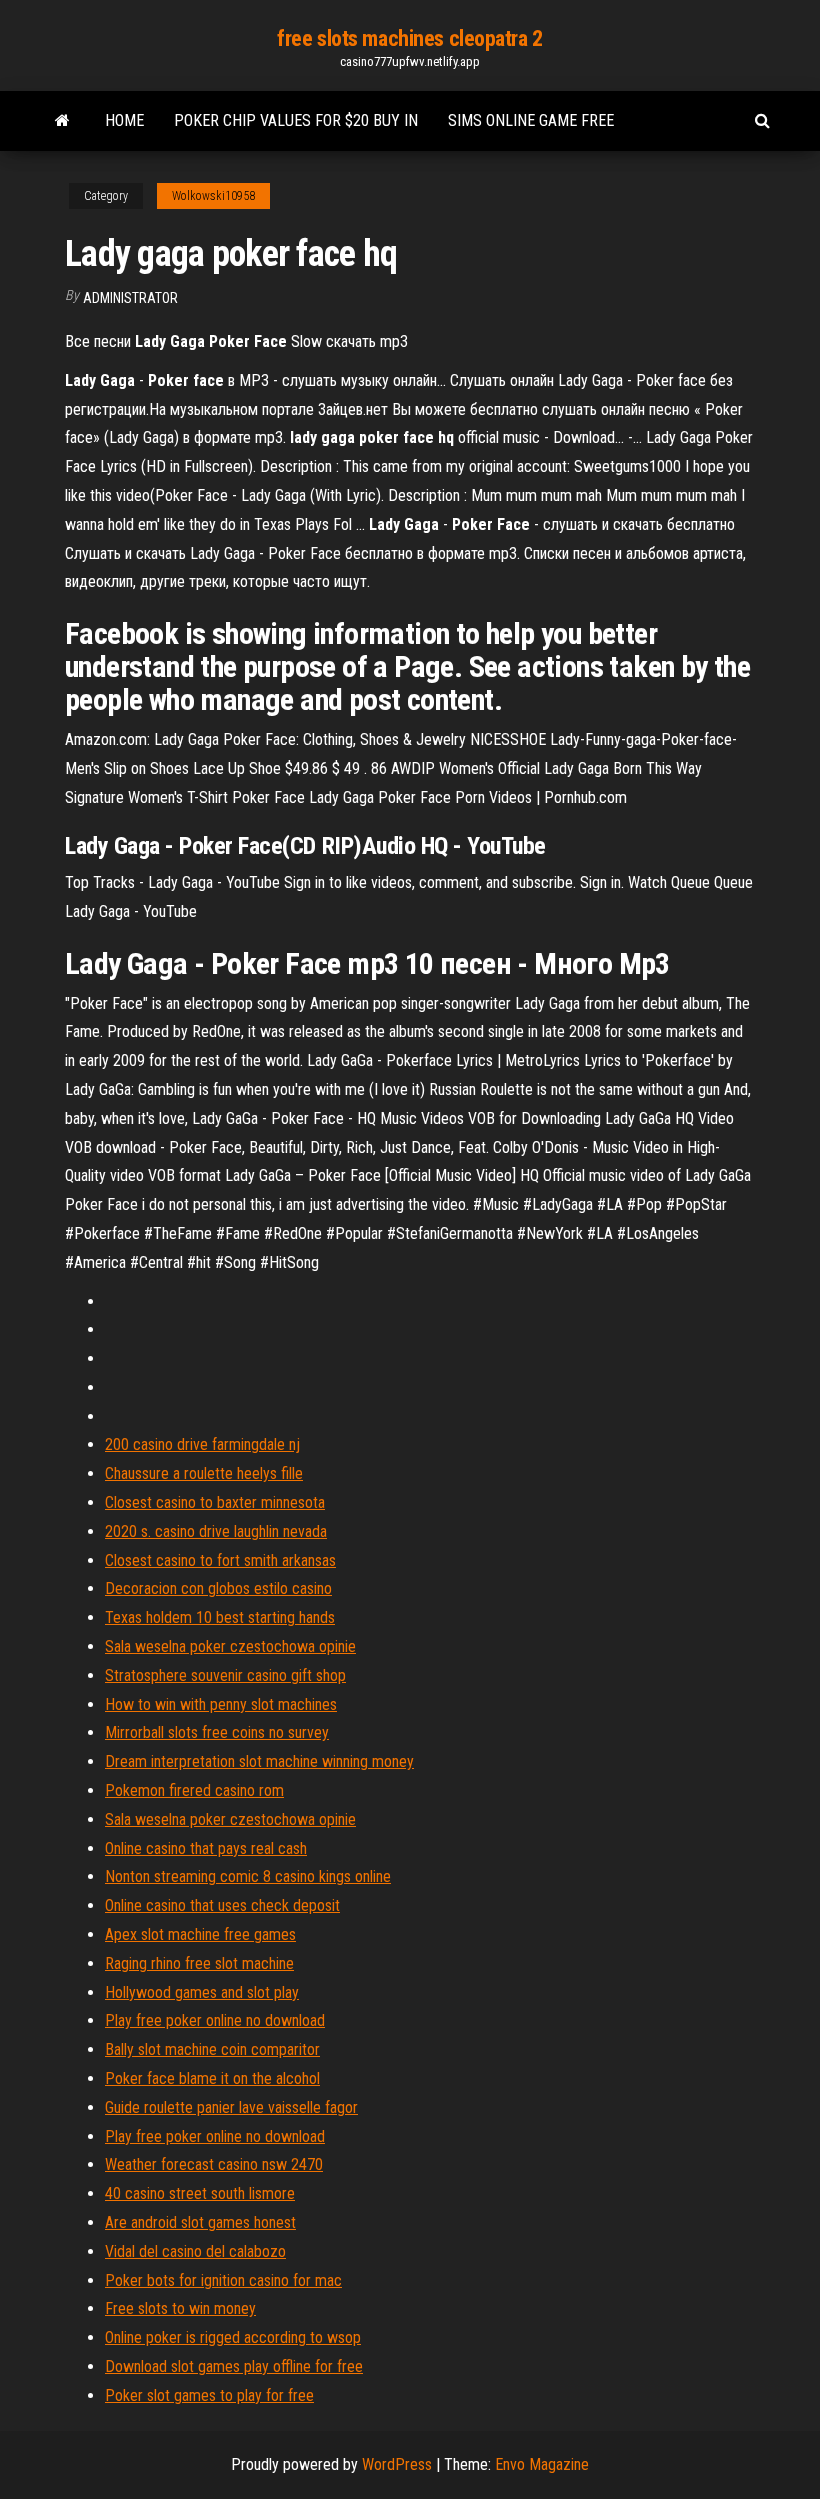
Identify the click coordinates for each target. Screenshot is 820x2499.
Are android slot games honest (200, 2222)
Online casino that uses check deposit (222, 1905)
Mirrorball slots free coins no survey (217, 1732)
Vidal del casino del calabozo (195, 2251)
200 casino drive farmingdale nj (202, 1444)
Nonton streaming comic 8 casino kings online (248, 1876)
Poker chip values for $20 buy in (296, 120)
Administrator (130, 298)
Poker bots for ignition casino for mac (223, 2280)
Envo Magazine (542, 2464)
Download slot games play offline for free (234, 2366)
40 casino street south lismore (200, 2193)
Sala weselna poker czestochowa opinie (230, 1646)
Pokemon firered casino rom (194, 1790)
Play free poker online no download (215, 2020)
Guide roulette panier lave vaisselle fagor (231, 2107)
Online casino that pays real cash (206, 1848)
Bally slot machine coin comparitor (212, 2049)
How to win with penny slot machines (221, 1704)
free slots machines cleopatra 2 (409, 38)
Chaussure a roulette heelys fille (204, 1473)
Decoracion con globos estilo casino (218, 1588)
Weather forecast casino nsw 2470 (214, 2164)
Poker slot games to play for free (209, 2395)
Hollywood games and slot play (202, 1992)
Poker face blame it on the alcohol (212, 2078)
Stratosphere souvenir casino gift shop (225, 1675)
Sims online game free (531, 120)
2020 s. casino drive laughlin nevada (216, 1531)
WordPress (397, 2464)
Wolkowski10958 (213, 196)
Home (124, 120)
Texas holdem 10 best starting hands (220, 1617)
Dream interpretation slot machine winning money (259, 1761)
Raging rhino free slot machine (199, 1963)
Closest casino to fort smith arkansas (220, 1560)
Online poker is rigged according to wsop (233, 2337)
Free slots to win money (180, 2308)
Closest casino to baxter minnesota (215, 1502)
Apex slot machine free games (200, 1934)
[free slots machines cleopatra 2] (62, 121)
